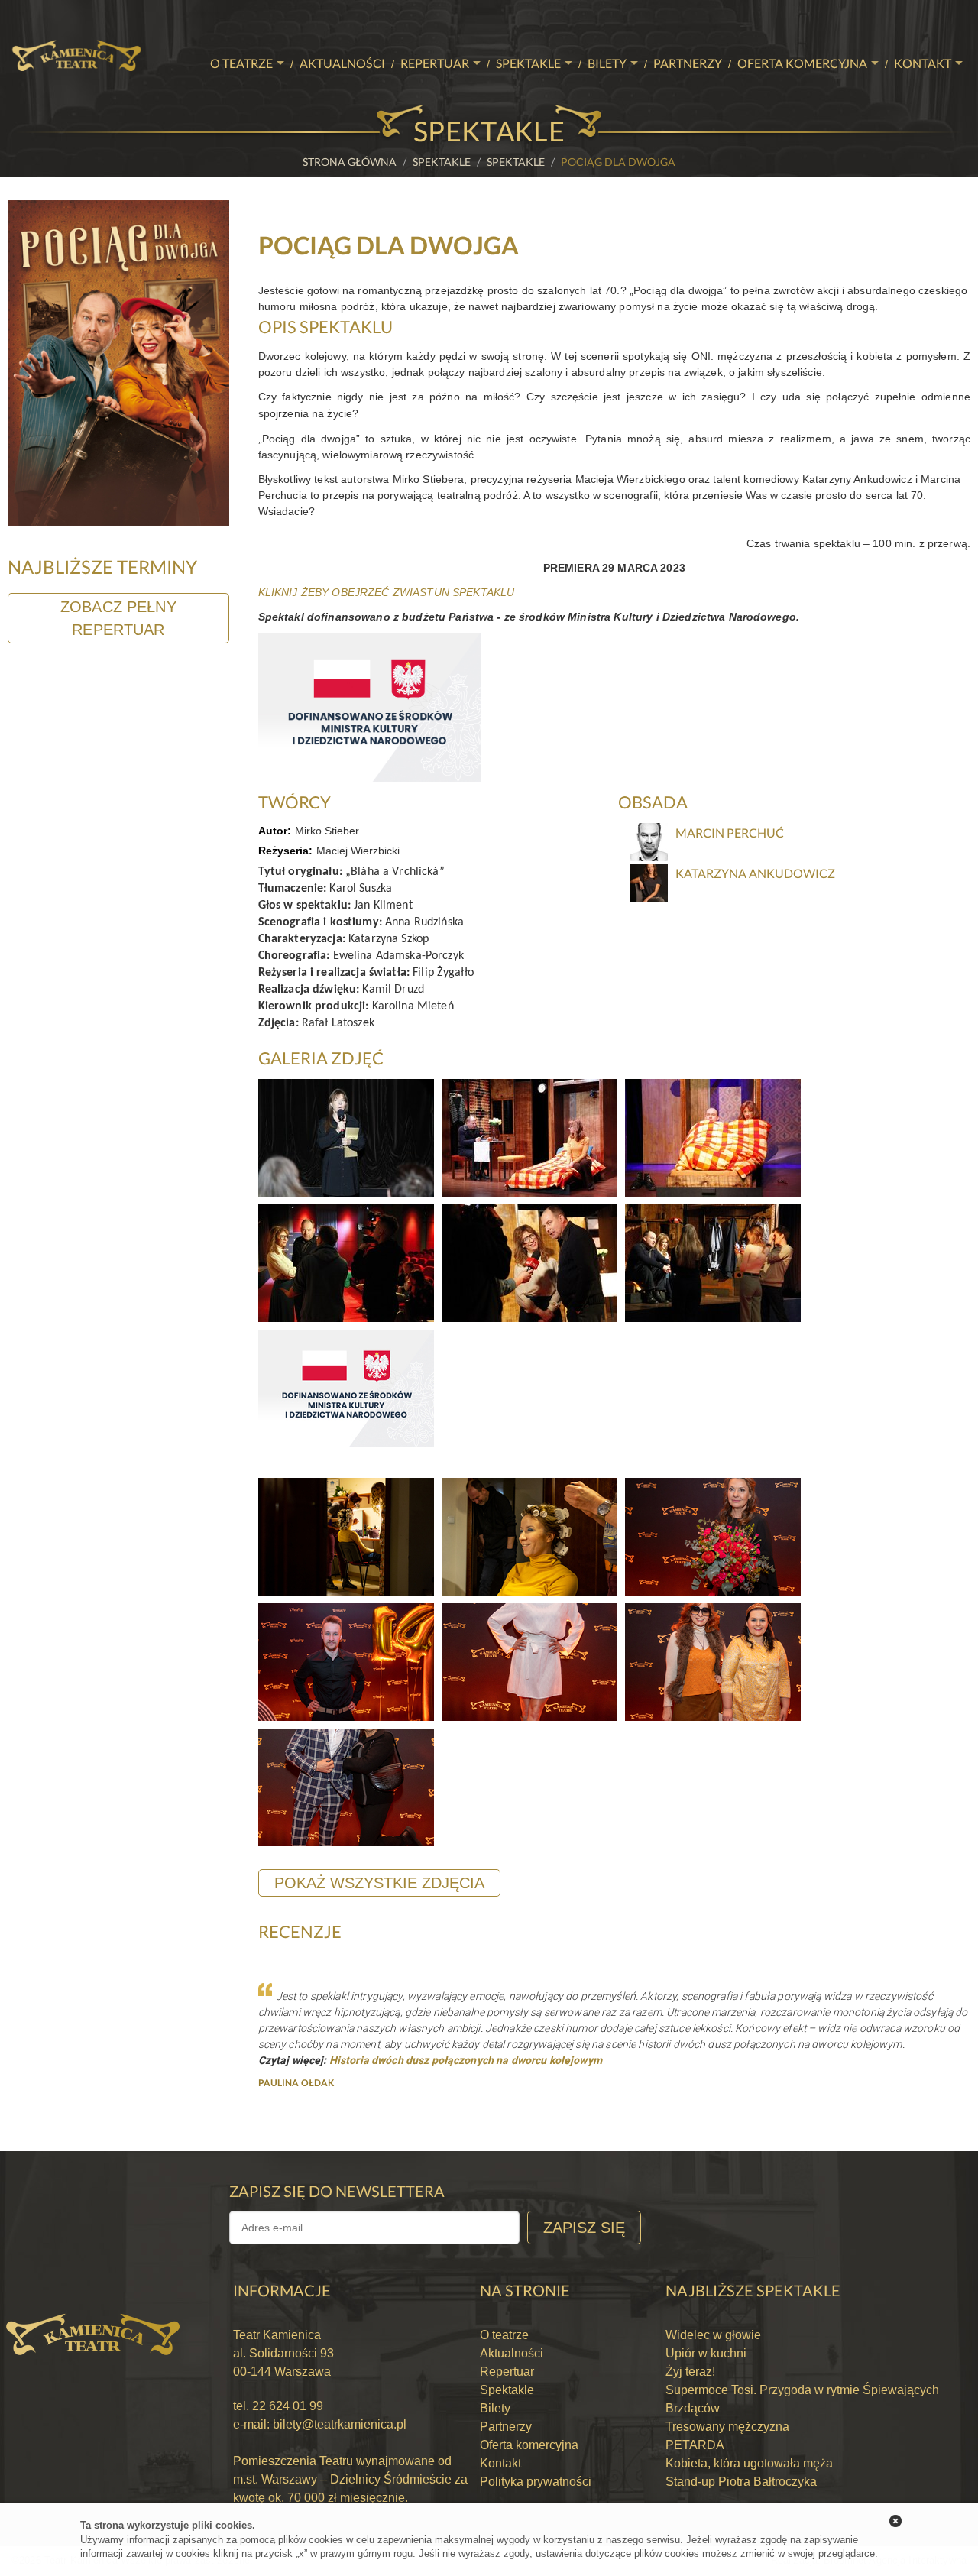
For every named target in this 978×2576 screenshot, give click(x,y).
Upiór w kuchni (706, 2353)
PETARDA (695, 2445)
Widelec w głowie (713, 2335)
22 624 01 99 (286, 2406)
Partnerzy (688, 63)
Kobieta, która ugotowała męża (749, 2463)
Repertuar (435, 63)
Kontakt (923, 63)
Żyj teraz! (690, 2372)
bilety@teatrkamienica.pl (340, 2424)
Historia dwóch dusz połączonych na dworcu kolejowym (466, 2060)
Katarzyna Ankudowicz (755, 873)
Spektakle (528, 63)
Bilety (607, 63)
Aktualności (342, 63)
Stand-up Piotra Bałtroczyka (741, 2482)
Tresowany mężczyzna (727, 2427)
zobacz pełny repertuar (118, 618)
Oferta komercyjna (802, 63)
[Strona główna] (76, 19)
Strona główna (350, 162)
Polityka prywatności (536, 2482)
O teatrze (241, 63)
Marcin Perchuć (730, 833)
